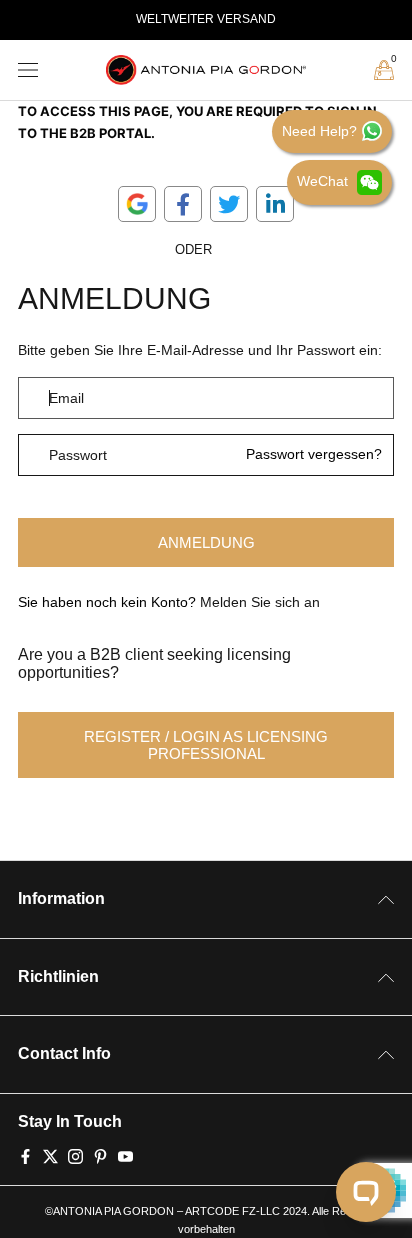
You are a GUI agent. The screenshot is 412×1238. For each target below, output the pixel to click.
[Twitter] (50, 1155)
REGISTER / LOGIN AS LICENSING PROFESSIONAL (206, 745)
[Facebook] (25, 1155)
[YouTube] (125, 1155)
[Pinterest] (100, 1155)
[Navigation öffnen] (28, 70)
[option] (206, 20)
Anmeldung (206, 542)
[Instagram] (75, 1155)
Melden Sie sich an (260, 602)
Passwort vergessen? (314, 455)
